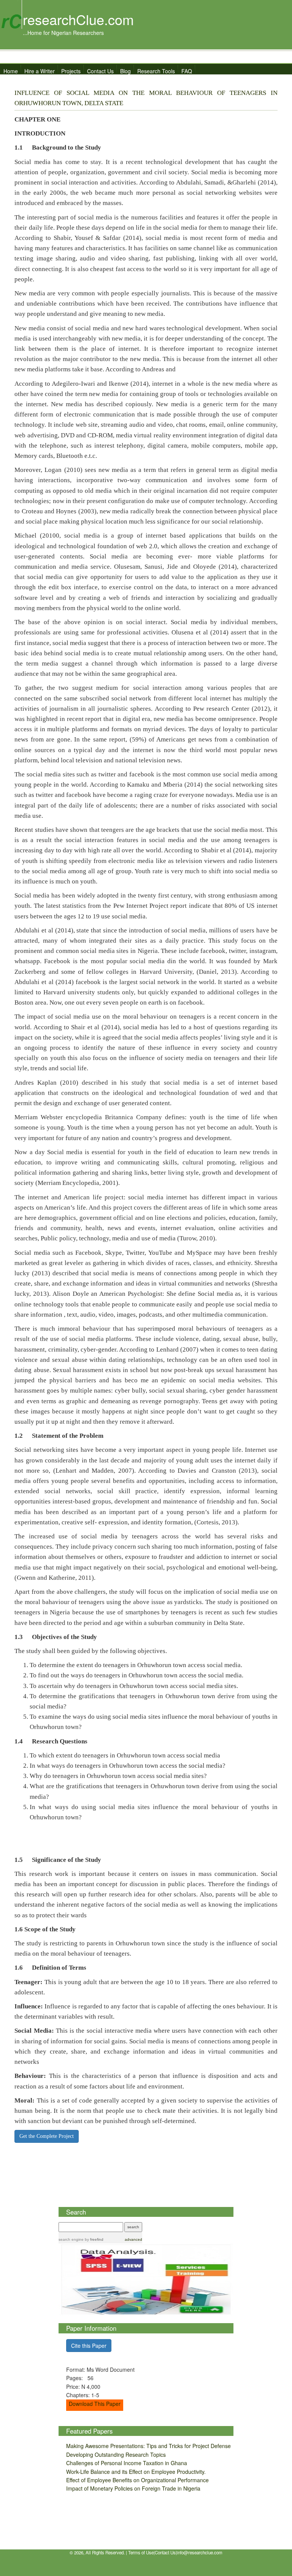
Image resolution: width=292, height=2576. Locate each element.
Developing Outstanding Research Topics (116, 2455)
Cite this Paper (89, 2346)
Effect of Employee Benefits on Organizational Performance (137, 2480)
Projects (71, 71)
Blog (125, 71)
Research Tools (156, 71)
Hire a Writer (40, 71)
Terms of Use (141, 2552)
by (94, 2239)
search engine (71, 2239)
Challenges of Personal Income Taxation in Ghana (127, 2463)
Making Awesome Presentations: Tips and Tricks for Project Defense (148, 2446)
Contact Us (100, 71)
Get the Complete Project (47, 2136)
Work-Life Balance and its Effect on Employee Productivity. (136, 2472)
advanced (133, 2239)
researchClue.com (78, 19)
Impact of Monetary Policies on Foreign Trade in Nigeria (133, 2488)
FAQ (187, 71)
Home (11, 71)
